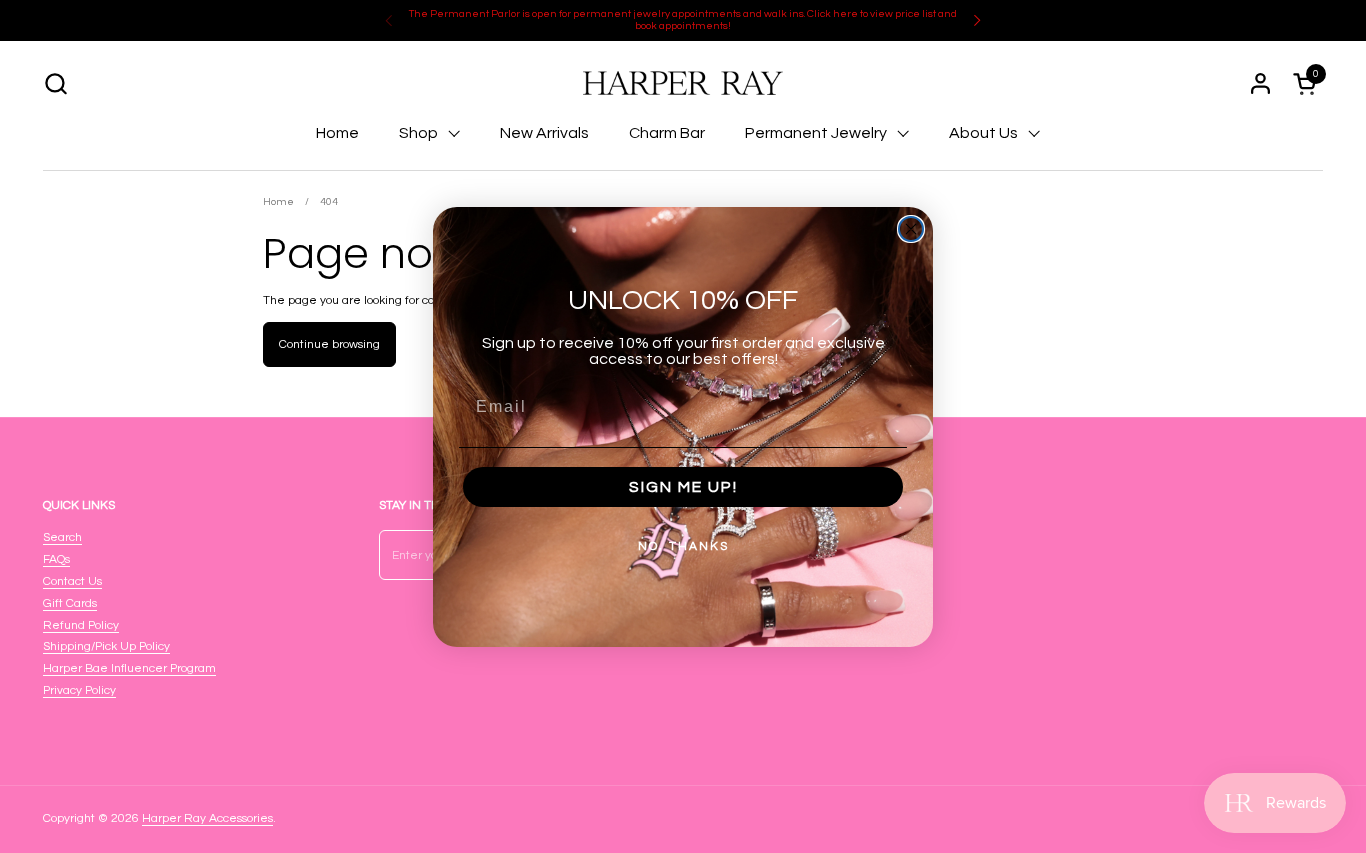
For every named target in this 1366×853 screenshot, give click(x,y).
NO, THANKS (683, 546)
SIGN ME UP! (683, 487)
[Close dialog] (911, 229)
